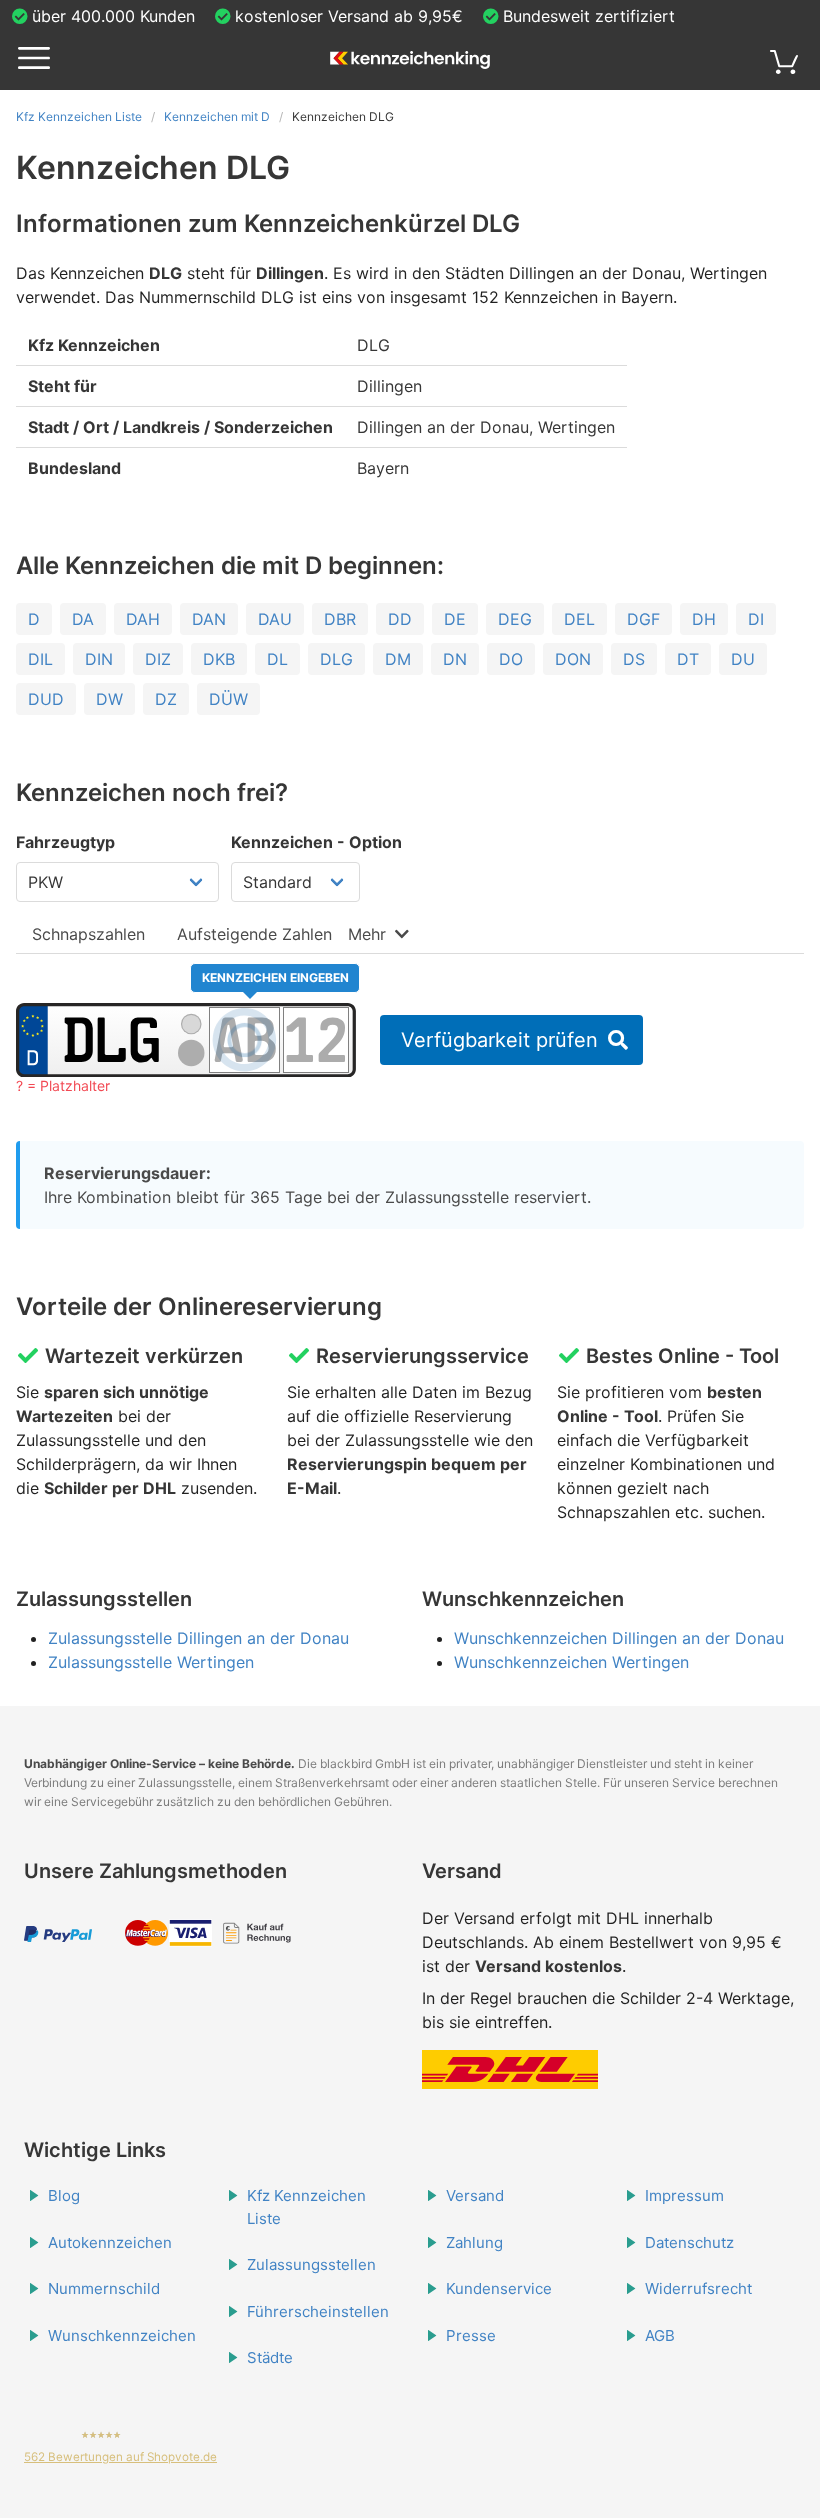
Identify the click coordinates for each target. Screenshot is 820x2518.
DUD (46, 699)
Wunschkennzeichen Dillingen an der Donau (619, 1638)
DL (277, 659)
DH (704, 619)
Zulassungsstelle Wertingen (151, 1662)
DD (400, 619)
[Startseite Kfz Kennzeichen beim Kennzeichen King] (410, 61)
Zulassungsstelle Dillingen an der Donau (198, 1638)
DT (688, 659)
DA (83, 619)
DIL (40, 659)
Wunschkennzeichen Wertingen (571, 1662)
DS (634, 659)
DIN (99, 659)
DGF (643, 619)
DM (398, 659)
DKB (219, 659)
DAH (143, 619)
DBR (340, 619)
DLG (336, 659)
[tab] (88, 933)
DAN (209, 619)
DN (455, 659)
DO (511, 659)
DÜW (228, 699)
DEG (515, 619)
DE (455, 619)
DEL (579, 619)
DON (573, 659)
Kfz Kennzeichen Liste (79, 116)
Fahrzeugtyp (65, 842)
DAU (275, 619)
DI (756, 619)
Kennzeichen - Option (316, 842)
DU (743, 659)
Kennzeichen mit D (217, 116)
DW (109, 699)
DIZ (158, 659)
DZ (166, 699)
